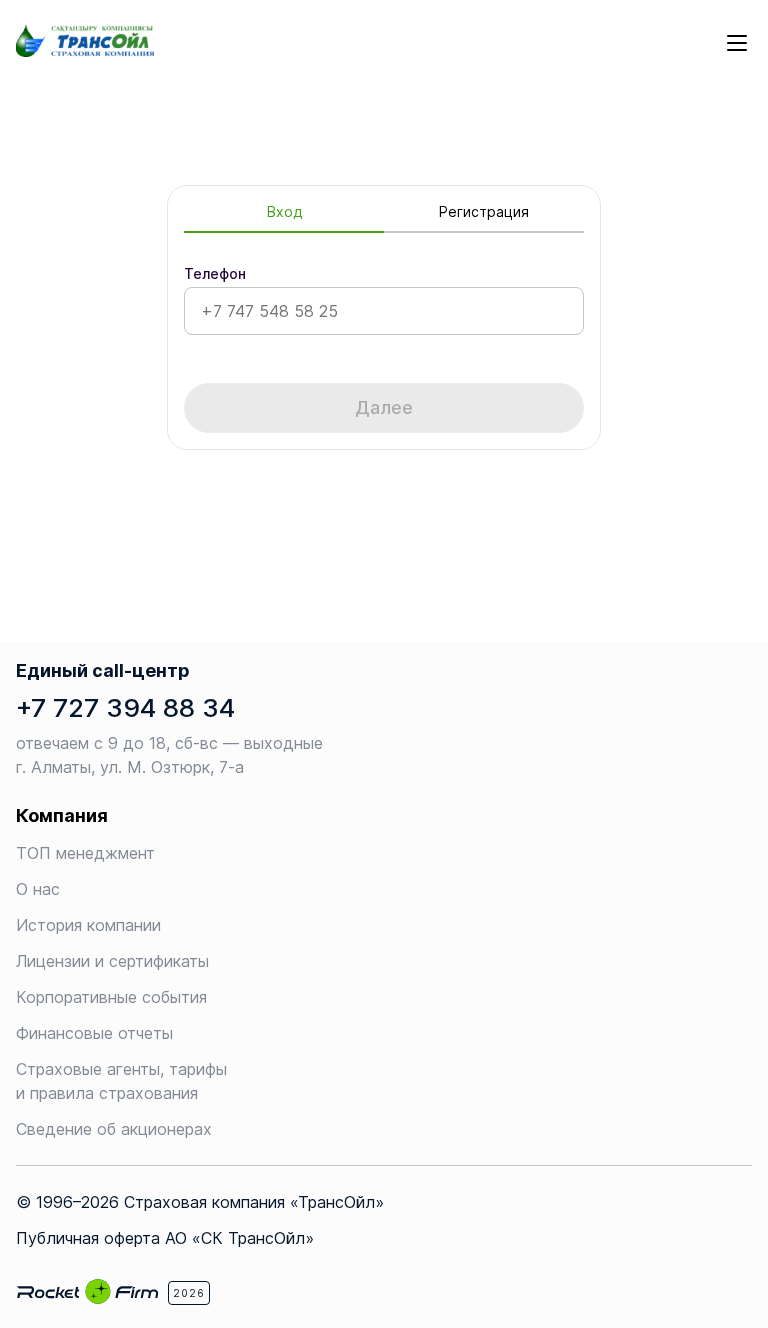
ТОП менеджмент (85, 853)
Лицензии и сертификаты (112, 961)
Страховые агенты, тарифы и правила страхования (121, 1081)
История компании (88, 925)
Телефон (215, 273)
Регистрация (484, 211)
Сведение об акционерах (114, 1129)
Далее (384, 407)
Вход (284, 211)
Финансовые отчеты (94, 1033)
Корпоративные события (111, 997)
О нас (38, 889)
